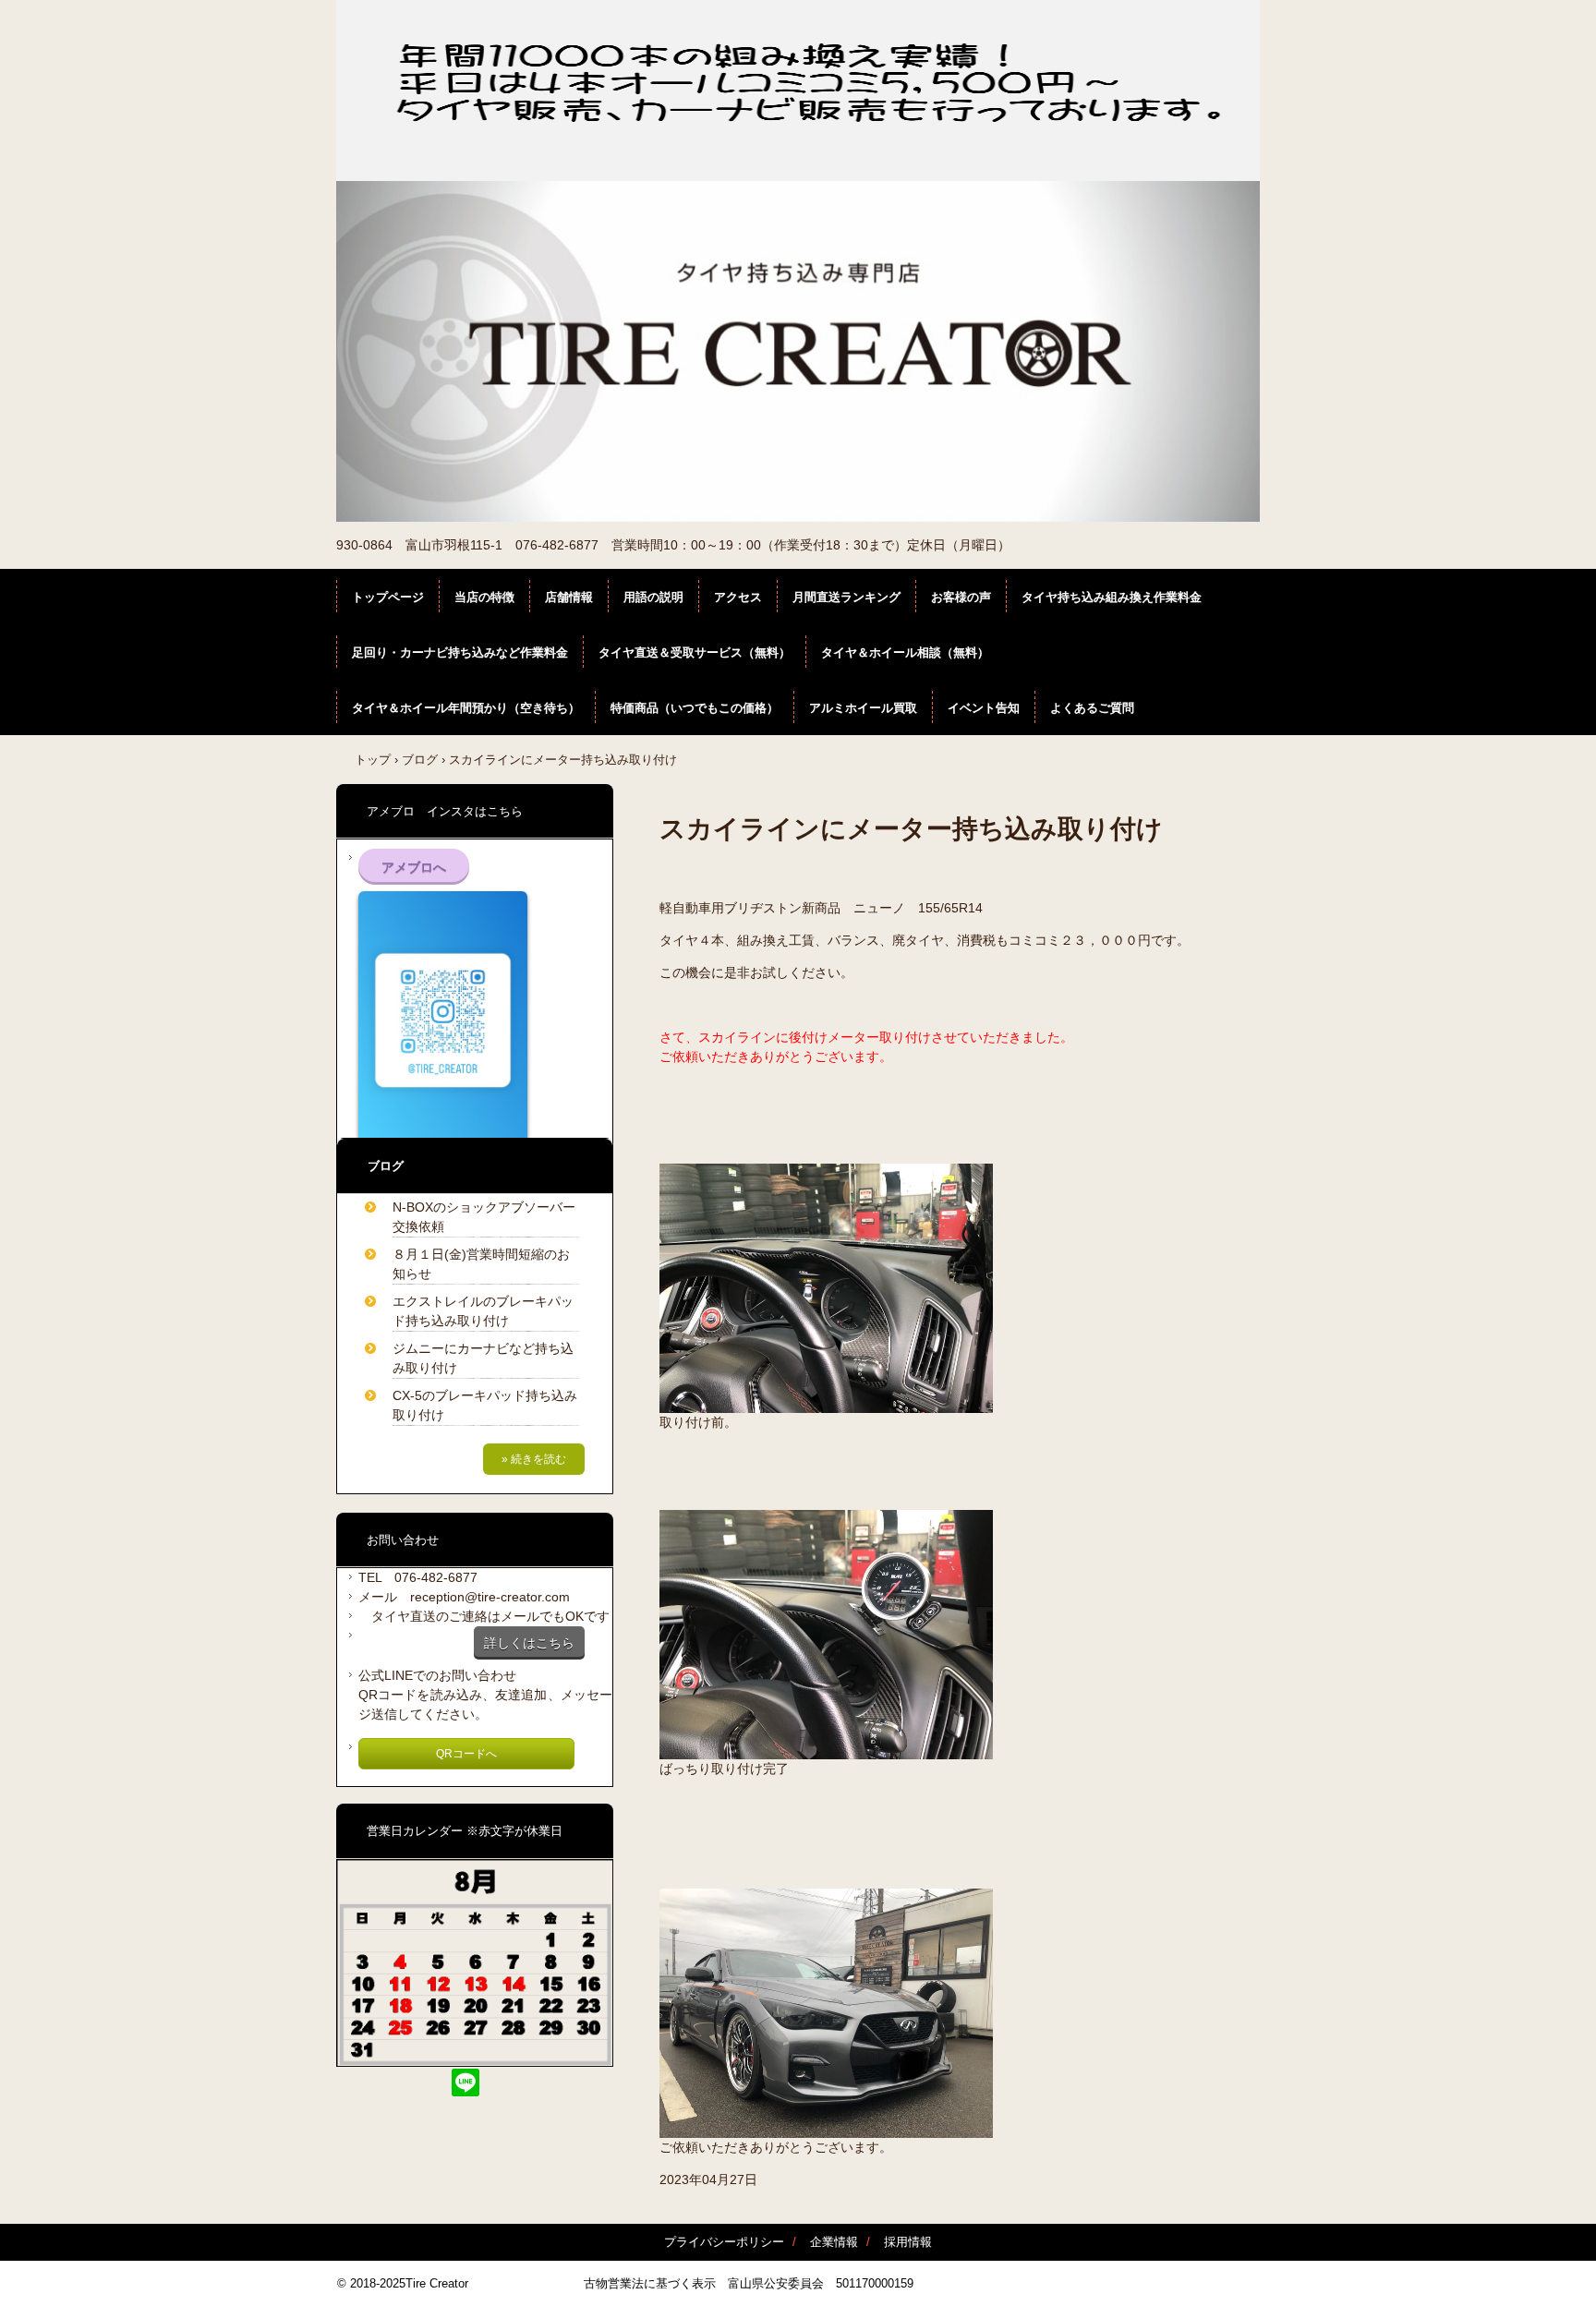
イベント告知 (984, 708)
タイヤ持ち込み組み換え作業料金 (1112, 597)
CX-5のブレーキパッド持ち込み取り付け (485, 1405)
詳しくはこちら (529, 1643)
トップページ (388, 597)
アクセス (738, 597)
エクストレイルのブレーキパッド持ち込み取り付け (483, 1311)
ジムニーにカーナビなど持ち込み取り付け (483, 1358)
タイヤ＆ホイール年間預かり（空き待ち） (466, 708)
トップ (373, 760)
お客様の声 (961, 597)
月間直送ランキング (846, 597)
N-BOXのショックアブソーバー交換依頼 (484, 1217)
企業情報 (834, 2242)
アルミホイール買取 (863, 708)
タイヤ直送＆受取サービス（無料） (695, 652)
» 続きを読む (534, 1459)
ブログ (420, 760)
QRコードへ (466, 1754)
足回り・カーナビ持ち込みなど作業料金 (460, 652)
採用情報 (908, 2242)
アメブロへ (414, 867)
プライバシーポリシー (724, 2242)
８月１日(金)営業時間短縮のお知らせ (481, 1264)
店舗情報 (569, 597)
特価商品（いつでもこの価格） (695, 708)
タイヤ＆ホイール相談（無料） (905, 652)
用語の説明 (653, 597)
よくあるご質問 (1092, 708)
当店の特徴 (484, 597)
